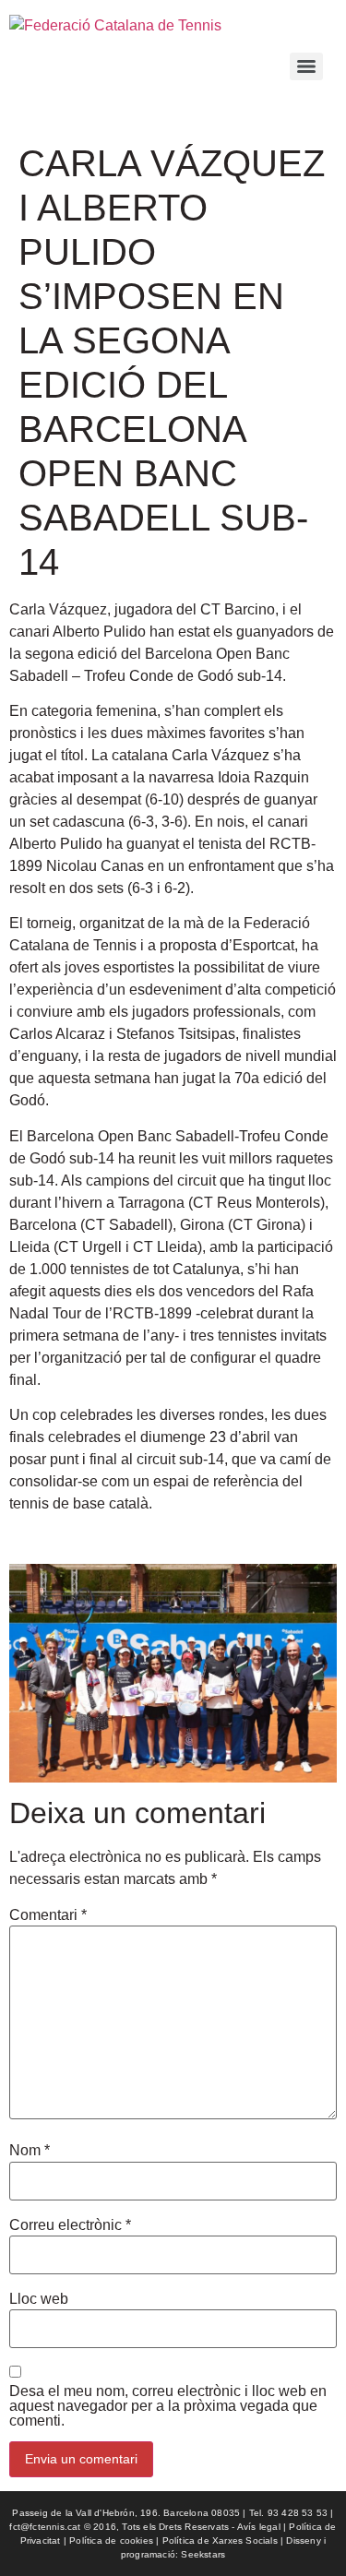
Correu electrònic (70, 2225)
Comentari (48, 1915)
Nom (30, 2151)
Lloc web (39, 2299)
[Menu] (306, 66)
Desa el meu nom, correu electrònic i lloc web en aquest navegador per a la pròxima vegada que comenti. (168, 2406)
